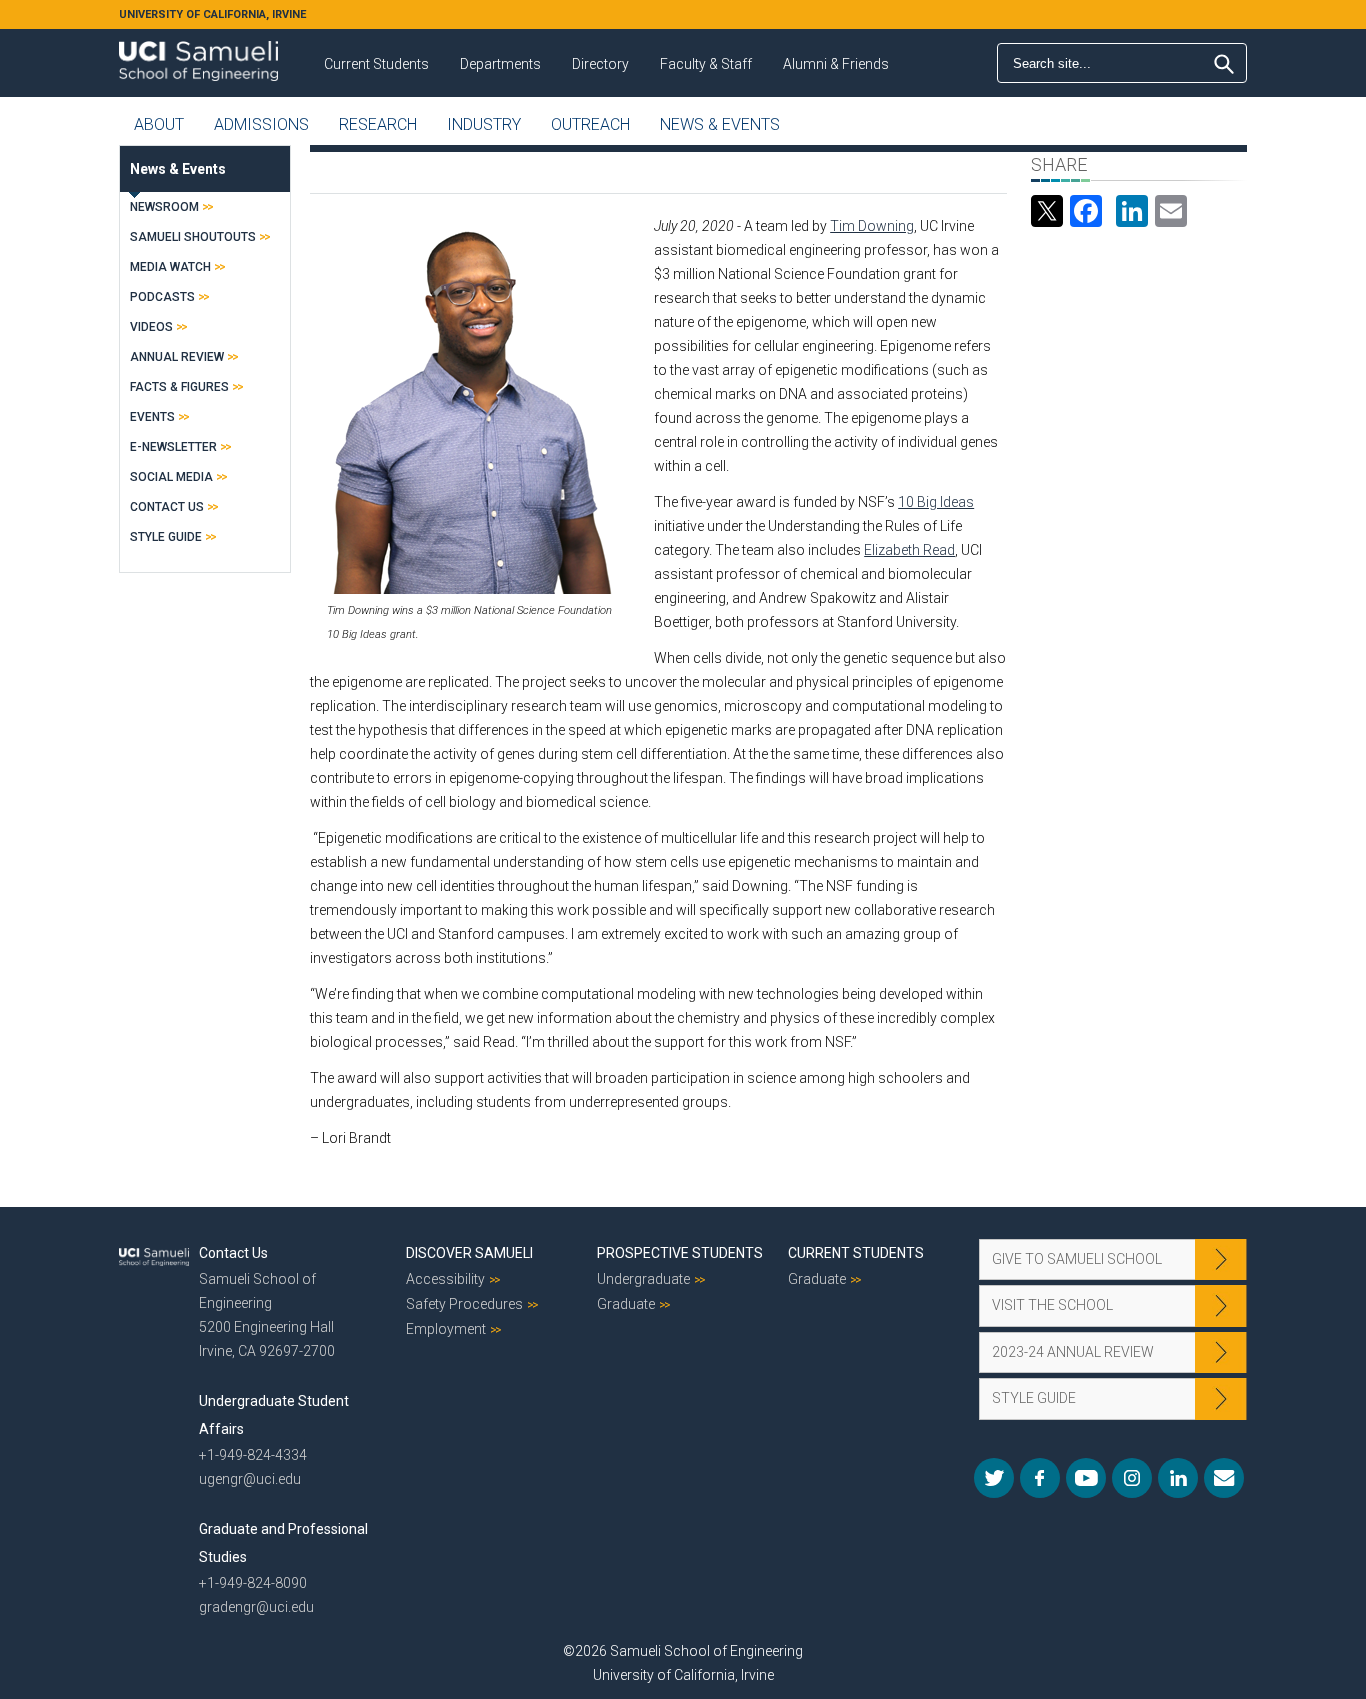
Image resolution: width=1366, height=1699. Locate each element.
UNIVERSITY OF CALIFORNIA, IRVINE (212, 14)
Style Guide (166, 537)
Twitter (994, 1478)
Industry (484, 124)
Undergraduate (643, 1279)
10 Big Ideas (936, 502)
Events (152, 417)
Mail (1224, 1478)
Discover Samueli (469, 1253)
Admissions (261, 124)
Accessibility (445, 1279)
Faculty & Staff (706, 64)
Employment (446, 1329)
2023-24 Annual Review (1073, 1352)
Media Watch (170, 267)
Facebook (1040, 1478)
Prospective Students (680, 1253)
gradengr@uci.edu (256, 1607)
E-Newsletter (173, 447)
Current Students (376, 64)
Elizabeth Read (909, 550)
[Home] (198, 54)
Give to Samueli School (1077, 1259)
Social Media (171, 477)
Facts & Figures (179, 387)
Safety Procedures (464, 1304)
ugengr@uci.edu (250, 1479)
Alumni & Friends (836, 64)
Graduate (626, 1304)
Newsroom (164, 207)
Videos (151, 327)
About (159, 124)
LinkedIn (1178, 1478)
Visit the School (1052, 1305)
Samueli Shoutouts (193, 237)
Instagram (1132, 1478)
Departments (500, 64)
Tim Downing (872, 226)
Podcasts (162, 297)
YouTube (1086, 1478)
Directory (600, 64)
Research (378, 124)
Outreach (590, 124)
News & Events (720, 124)
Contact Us (167, 507)
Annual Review (177, 357)
